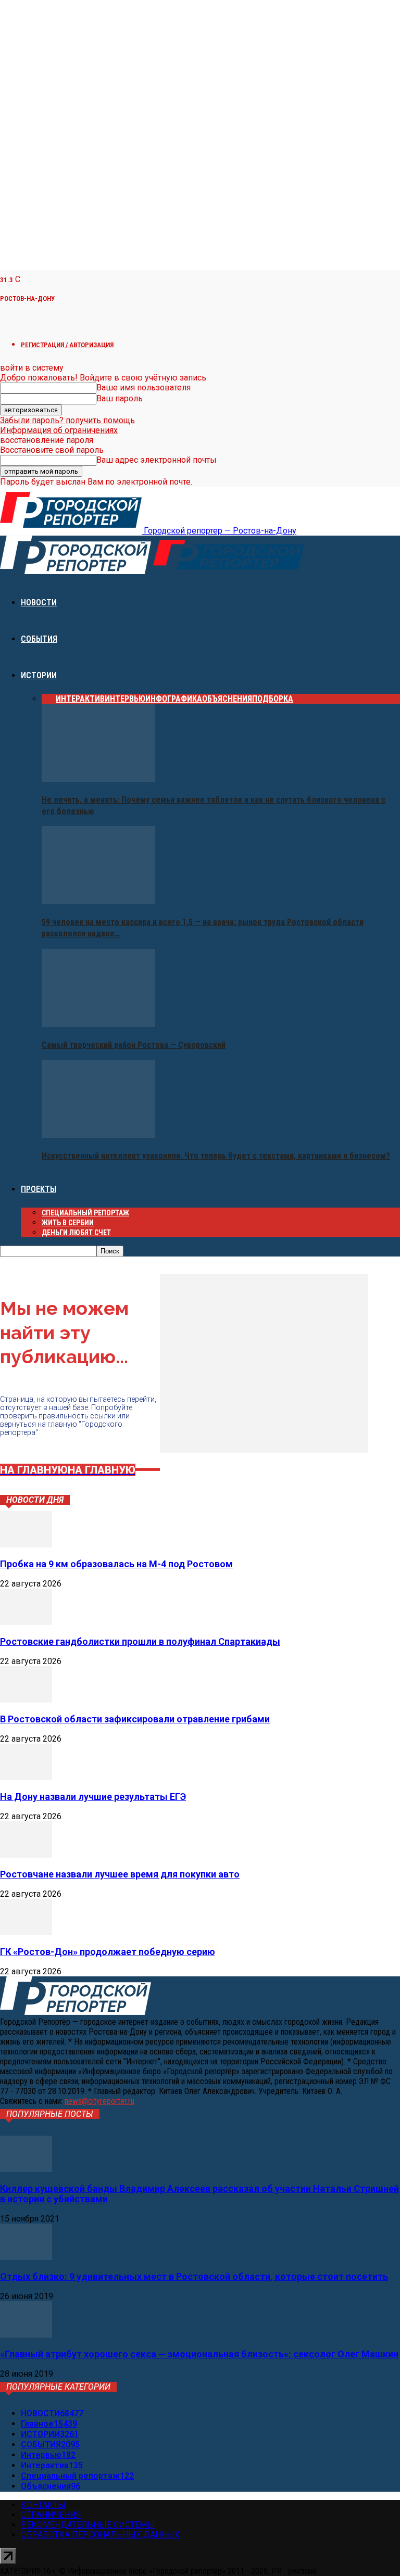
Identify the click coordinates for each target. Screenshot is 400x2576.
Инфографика (174, 699)
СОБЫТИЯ (39, 639)
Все (49, 699)
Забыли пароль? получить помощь (67, 420)
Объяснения (227, 699)
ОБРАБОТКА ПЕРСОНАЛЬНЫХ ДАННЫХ (100, 2535)
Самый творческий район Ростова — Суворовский (134, 1045)
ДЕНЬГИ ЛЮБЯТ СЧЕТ (76, 1233)
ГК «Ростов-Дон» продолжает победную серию (108, 1952)
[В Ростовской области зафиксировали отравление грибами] (26, 1700)
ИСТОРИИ (39, 675)
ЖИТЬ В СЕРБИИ (68, 1223)
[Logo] (77, 571)
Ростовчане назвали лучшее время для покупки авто (120, 1874)
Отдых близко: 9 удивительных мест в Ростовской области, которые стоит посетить (194, 2276)
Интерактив (80, 699)
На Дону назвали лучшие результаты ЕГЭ (93, 1797)
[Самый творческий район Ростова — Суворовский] (98, 1024)
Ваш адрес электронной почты (157, 460)
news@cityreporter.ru (99, 2101)
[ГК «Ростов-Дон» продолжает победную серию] (26, 1932)
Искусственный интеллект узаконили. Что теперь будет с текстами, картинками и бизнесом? (216, 1156)
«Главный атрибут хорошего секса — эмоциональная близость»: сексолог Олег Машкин (199, 2354)
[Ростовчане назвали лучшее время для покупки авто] (26, 1855)
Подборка (273, 699)
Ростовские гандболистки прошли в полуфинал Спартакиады (140, 1641)
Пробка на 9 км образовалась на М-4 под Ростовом (116, 1564)
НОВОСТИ (39, 602)
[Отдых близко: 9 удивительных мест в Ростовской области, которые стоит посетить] (26, 2257)
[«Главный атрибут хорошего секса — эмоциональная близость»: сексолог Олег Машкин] (26, 2335)
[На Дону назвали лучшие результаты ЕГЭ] (26, 1777)
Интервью (125, 699)
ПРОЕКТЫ (39, 1189)
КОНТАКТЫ (43, 2505)
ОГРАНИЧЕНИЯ (51, 2515)
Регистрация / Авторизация (67, 345)
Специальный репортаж (85, 1213)
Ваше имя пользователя (143, 388)
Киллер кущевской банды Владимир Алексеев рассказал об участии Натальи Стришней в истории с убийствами (199, 2194)
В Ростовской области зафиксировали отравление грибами (135, 1719)
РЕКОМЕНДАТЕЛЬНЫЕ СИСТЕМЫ (88, 2525)
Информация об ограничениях (59, 430)
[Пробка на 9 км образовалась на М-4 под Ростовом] (26, 1545)
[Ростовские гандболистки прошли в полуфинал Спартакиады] (26, 1622)
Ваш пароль (120, 398)
